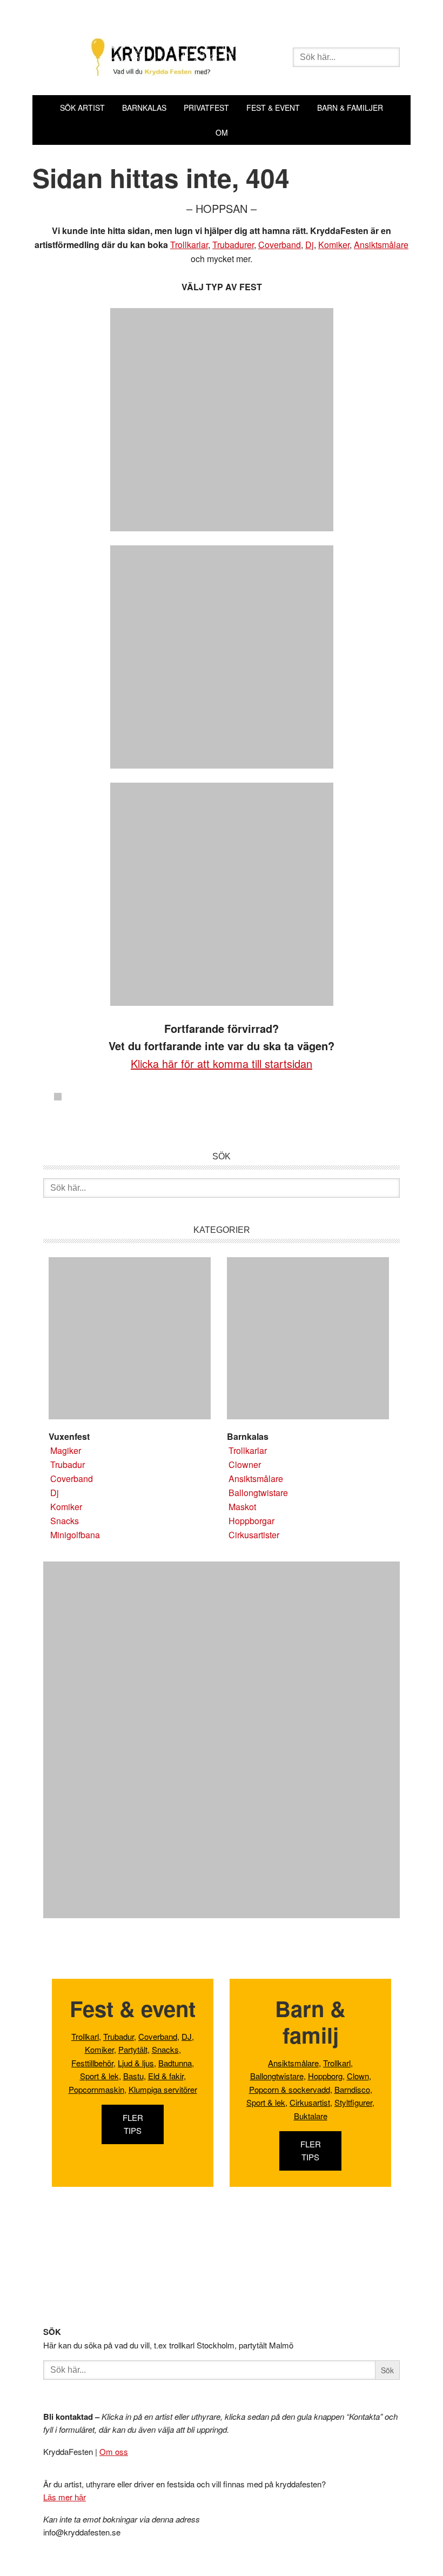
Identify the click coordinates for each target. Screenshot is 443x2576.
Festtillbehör (92, 2063)
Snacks (65, 1521)
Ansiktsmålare (381, 245)
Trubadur (68, 1464)
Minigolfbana (75, 1535)
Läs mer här (65, 2497)
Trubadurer (233, 245)
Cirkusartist (310, 2102)
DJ (187, 2036)
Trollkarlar (189, 245)
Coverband (280, 245)
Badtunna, (176, 2063)
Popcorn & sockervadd (290, 2089)
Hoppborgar (251, 1521)
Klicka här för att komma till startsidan (222, 1063)
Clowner (245, 1464)
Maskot (242, 1507)
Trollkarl (85, 2036)
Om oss (114, 2451)
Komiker (334, 245)
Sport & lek (99, 2076)
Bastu (133, 2076)
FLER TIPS (133, 2124)
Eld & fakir (166, 2076)
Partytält (133, 2049)
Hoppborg (325, 2076)
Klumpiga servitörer (163, 2089)
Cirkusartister (254, 1535)
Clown (358, 2076)
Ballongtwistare (258, 1493)
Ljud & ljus (136, 2063)
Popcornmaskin (96, 2089)
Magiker (66, 1450)
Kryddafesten (163, 58)
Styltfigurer (353, 2102)
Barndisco (352, 2089)
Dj (310, 245)
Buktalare (311, 2116)
